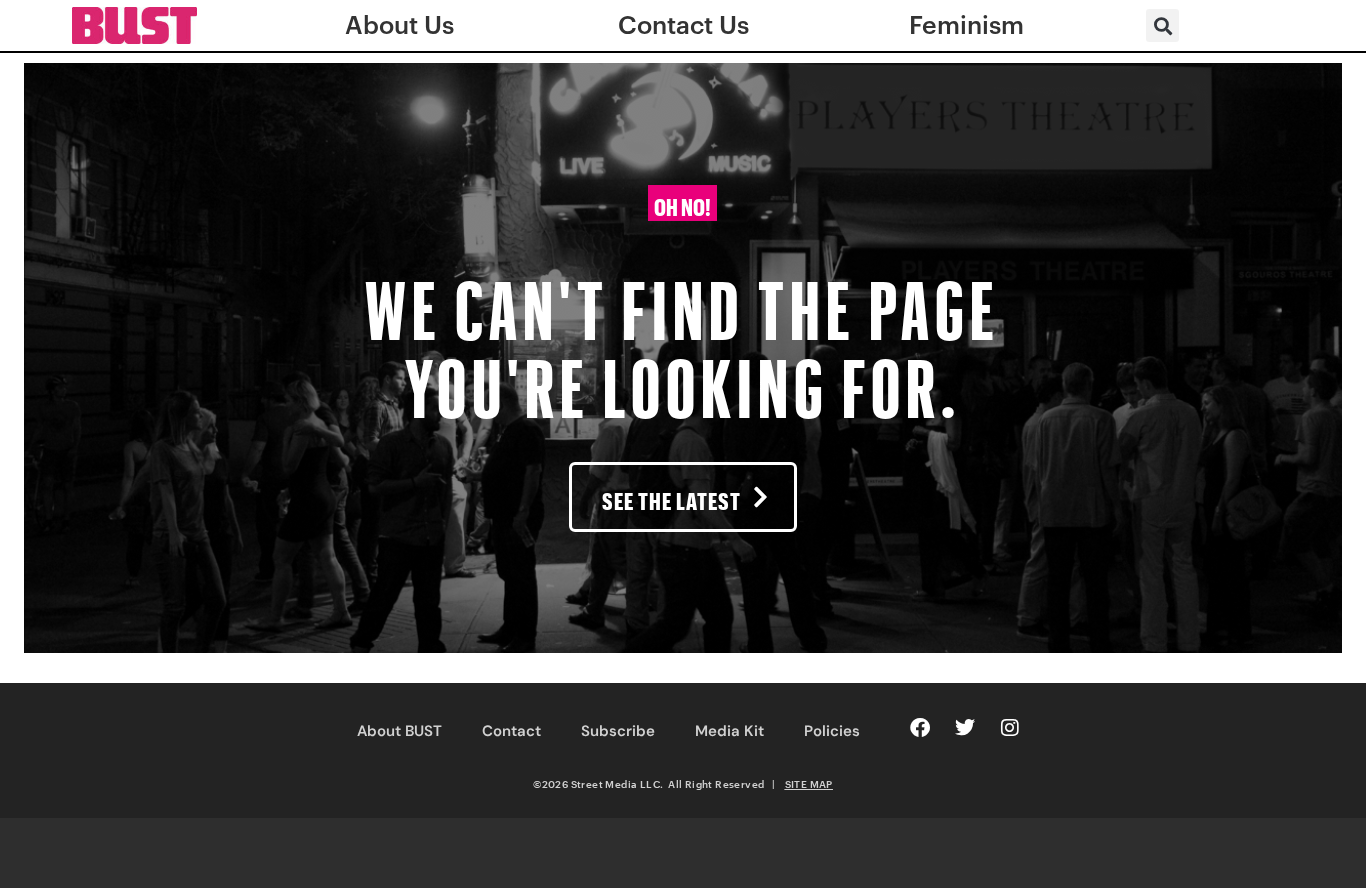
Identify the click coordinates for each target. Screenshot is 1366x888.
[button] (1162, 25)
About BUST (399, 731)
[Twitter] (965, 728)
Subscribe (618, 731)
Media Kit (729, 731)
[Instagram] (1010, 728)
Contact (511, 731)
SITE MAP (809, 784)
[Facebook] (920, 728)
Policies (832, 731)
